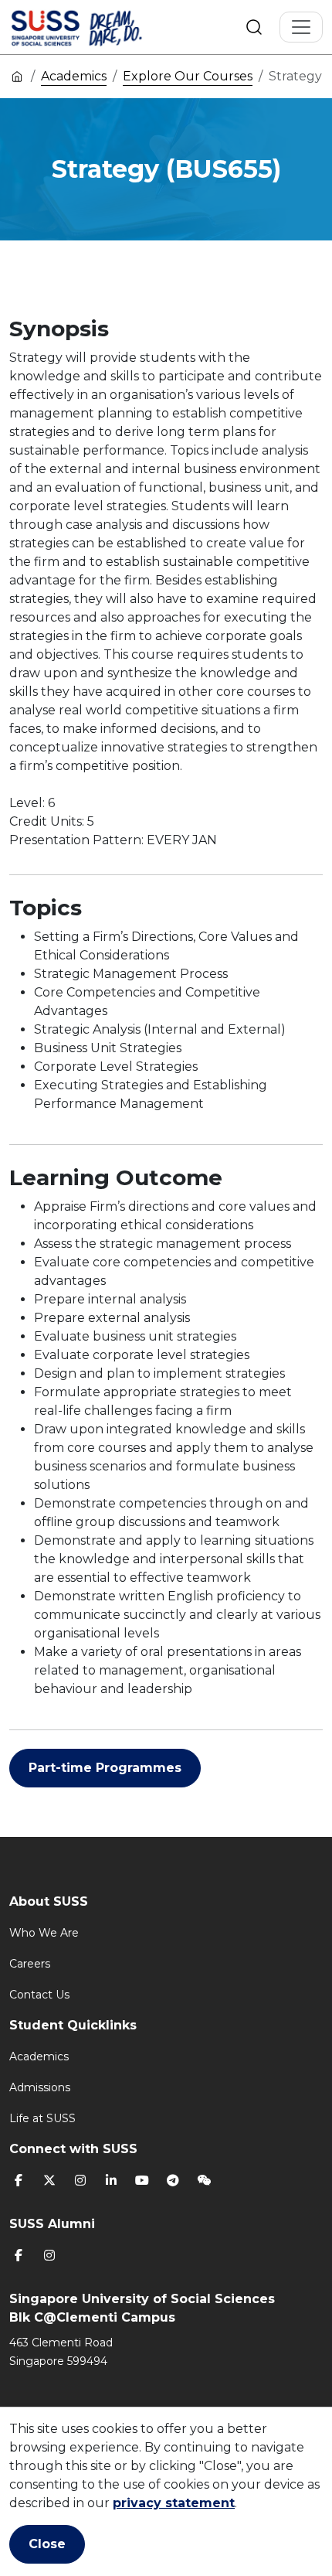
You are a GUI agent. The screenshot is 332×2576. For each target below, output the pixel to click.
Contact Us (39, 1995)
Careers (30, 1964)
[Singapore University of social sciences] (103, 27)
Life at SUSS (42, 2118)
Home (17, 76)
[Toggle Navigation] (301, 27)
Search (254, 27)
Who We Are (44, 1933)
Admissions (40, 2087)
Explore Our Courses (188, 76)
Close (47, 2544)
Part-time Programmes (105, 1768)
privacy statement (174, 2503)
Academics (74, 76)
